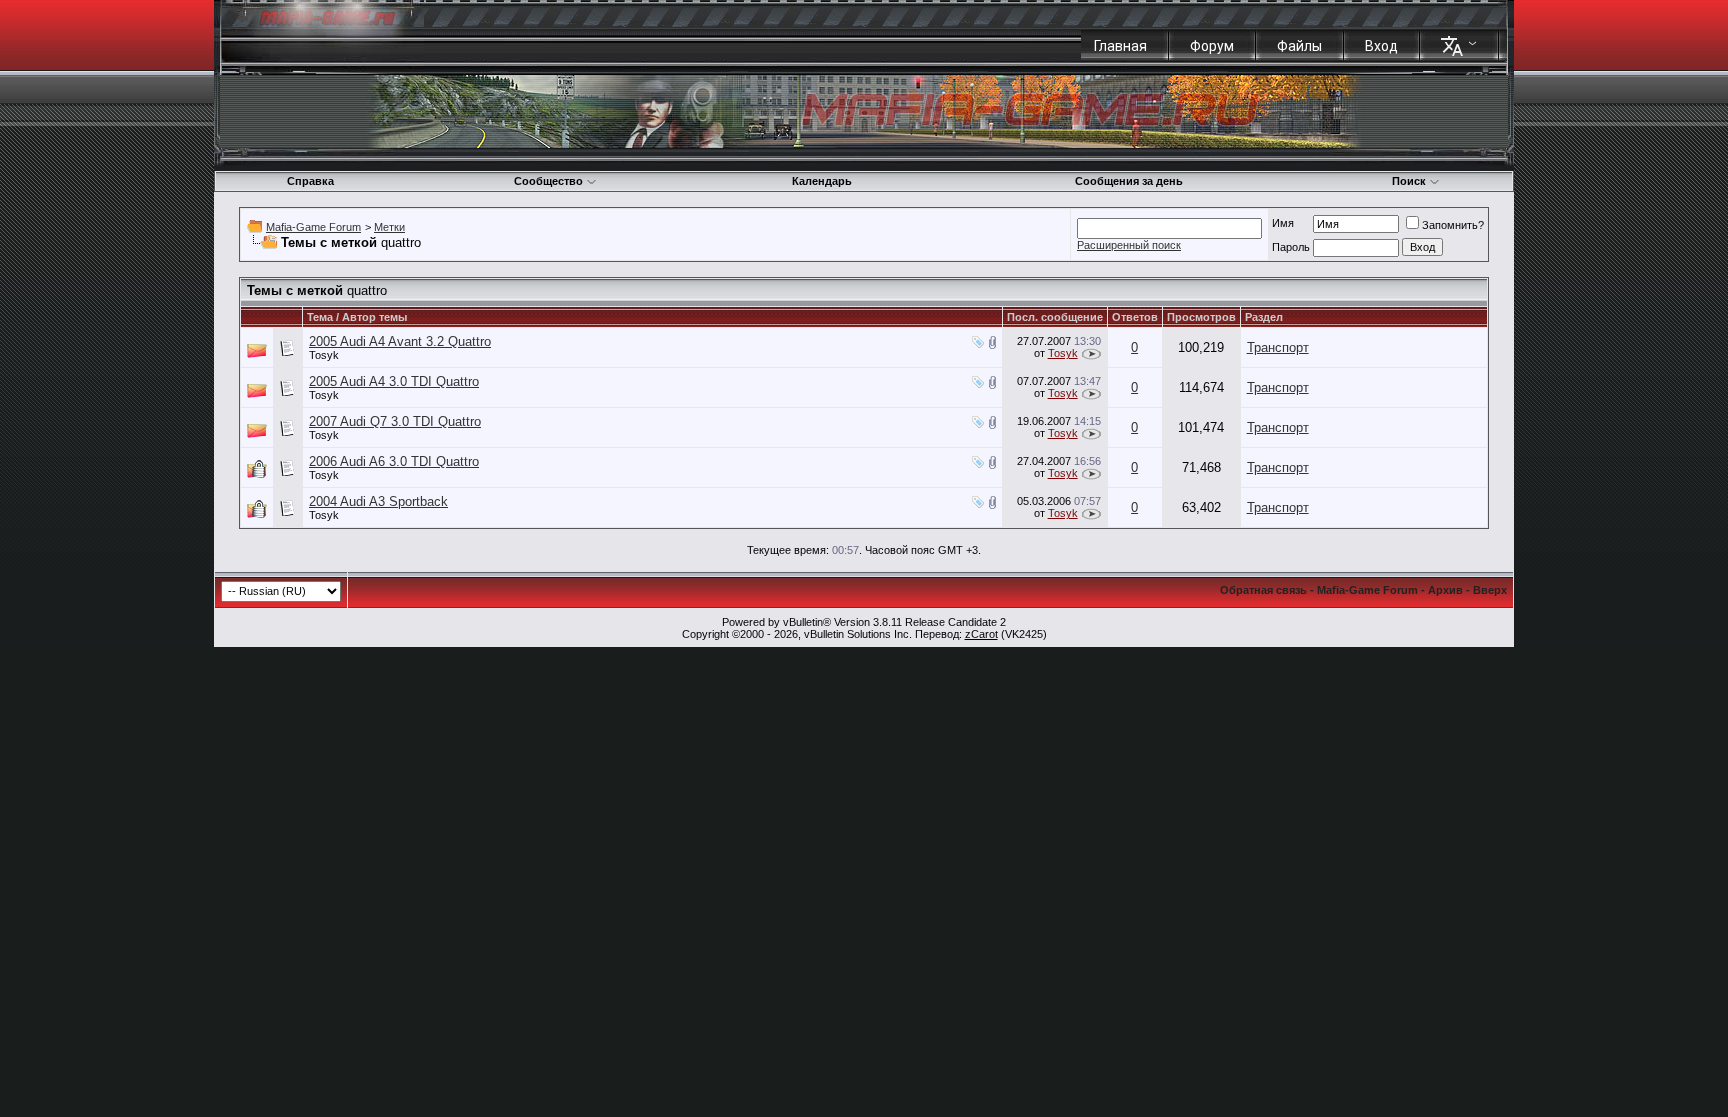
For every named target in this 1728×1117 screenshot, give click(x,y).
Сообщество (548, 181)
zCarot (981, 634)
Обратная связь (1263, 590)
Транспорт (1278, 347)
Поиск (1409, 181)
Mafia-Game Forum (313, 227)
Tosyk (324, 355)
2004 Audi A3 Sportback (378, 501)
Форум (1212, 46)
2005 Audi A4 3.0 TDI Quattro (394, 381)
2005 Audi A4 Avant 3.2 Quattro (400, 341)
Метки (389, 227)
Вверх (1490, 590)
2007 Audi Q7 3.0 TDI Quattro (395, 421)
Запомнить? (1453, 225)
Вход (1381, 46)
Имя (1283, 223)
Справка (310, 181)
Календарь (822, 181)
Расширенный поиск (1129, 245)
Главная (1120, 46)
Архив (1445, 590)
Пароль (1291, 247)
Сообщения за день (1129, 181)
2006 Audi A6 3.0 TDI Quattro (394, 461)
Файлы (1299, 46)
